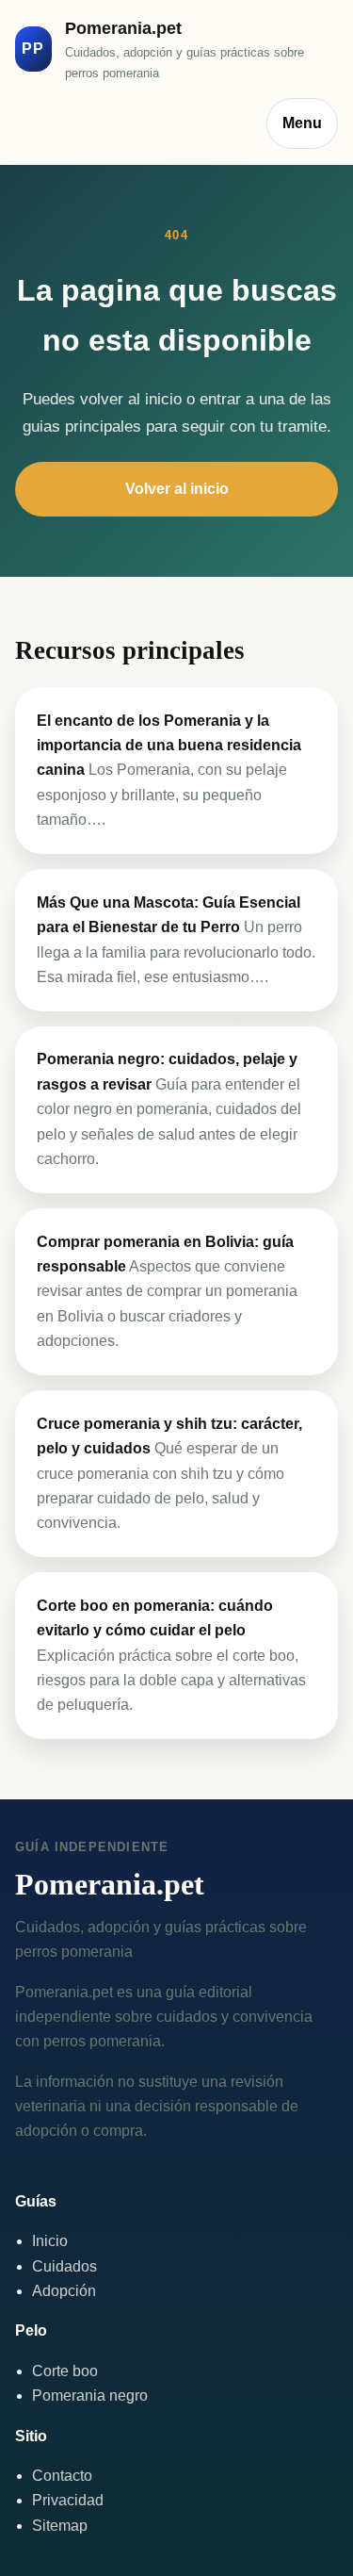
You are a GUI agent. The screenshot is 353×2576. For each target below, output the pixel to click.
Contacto (62, 2476)
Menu (302, 123)
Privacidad (68, 2500)
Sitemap (60, 2526)
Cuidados (64, 2266)
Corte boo (65, 2371)
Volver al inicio (177, 489)
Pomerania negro (90, 2396)
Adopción (64, 2291)
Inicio (50, 2241)
